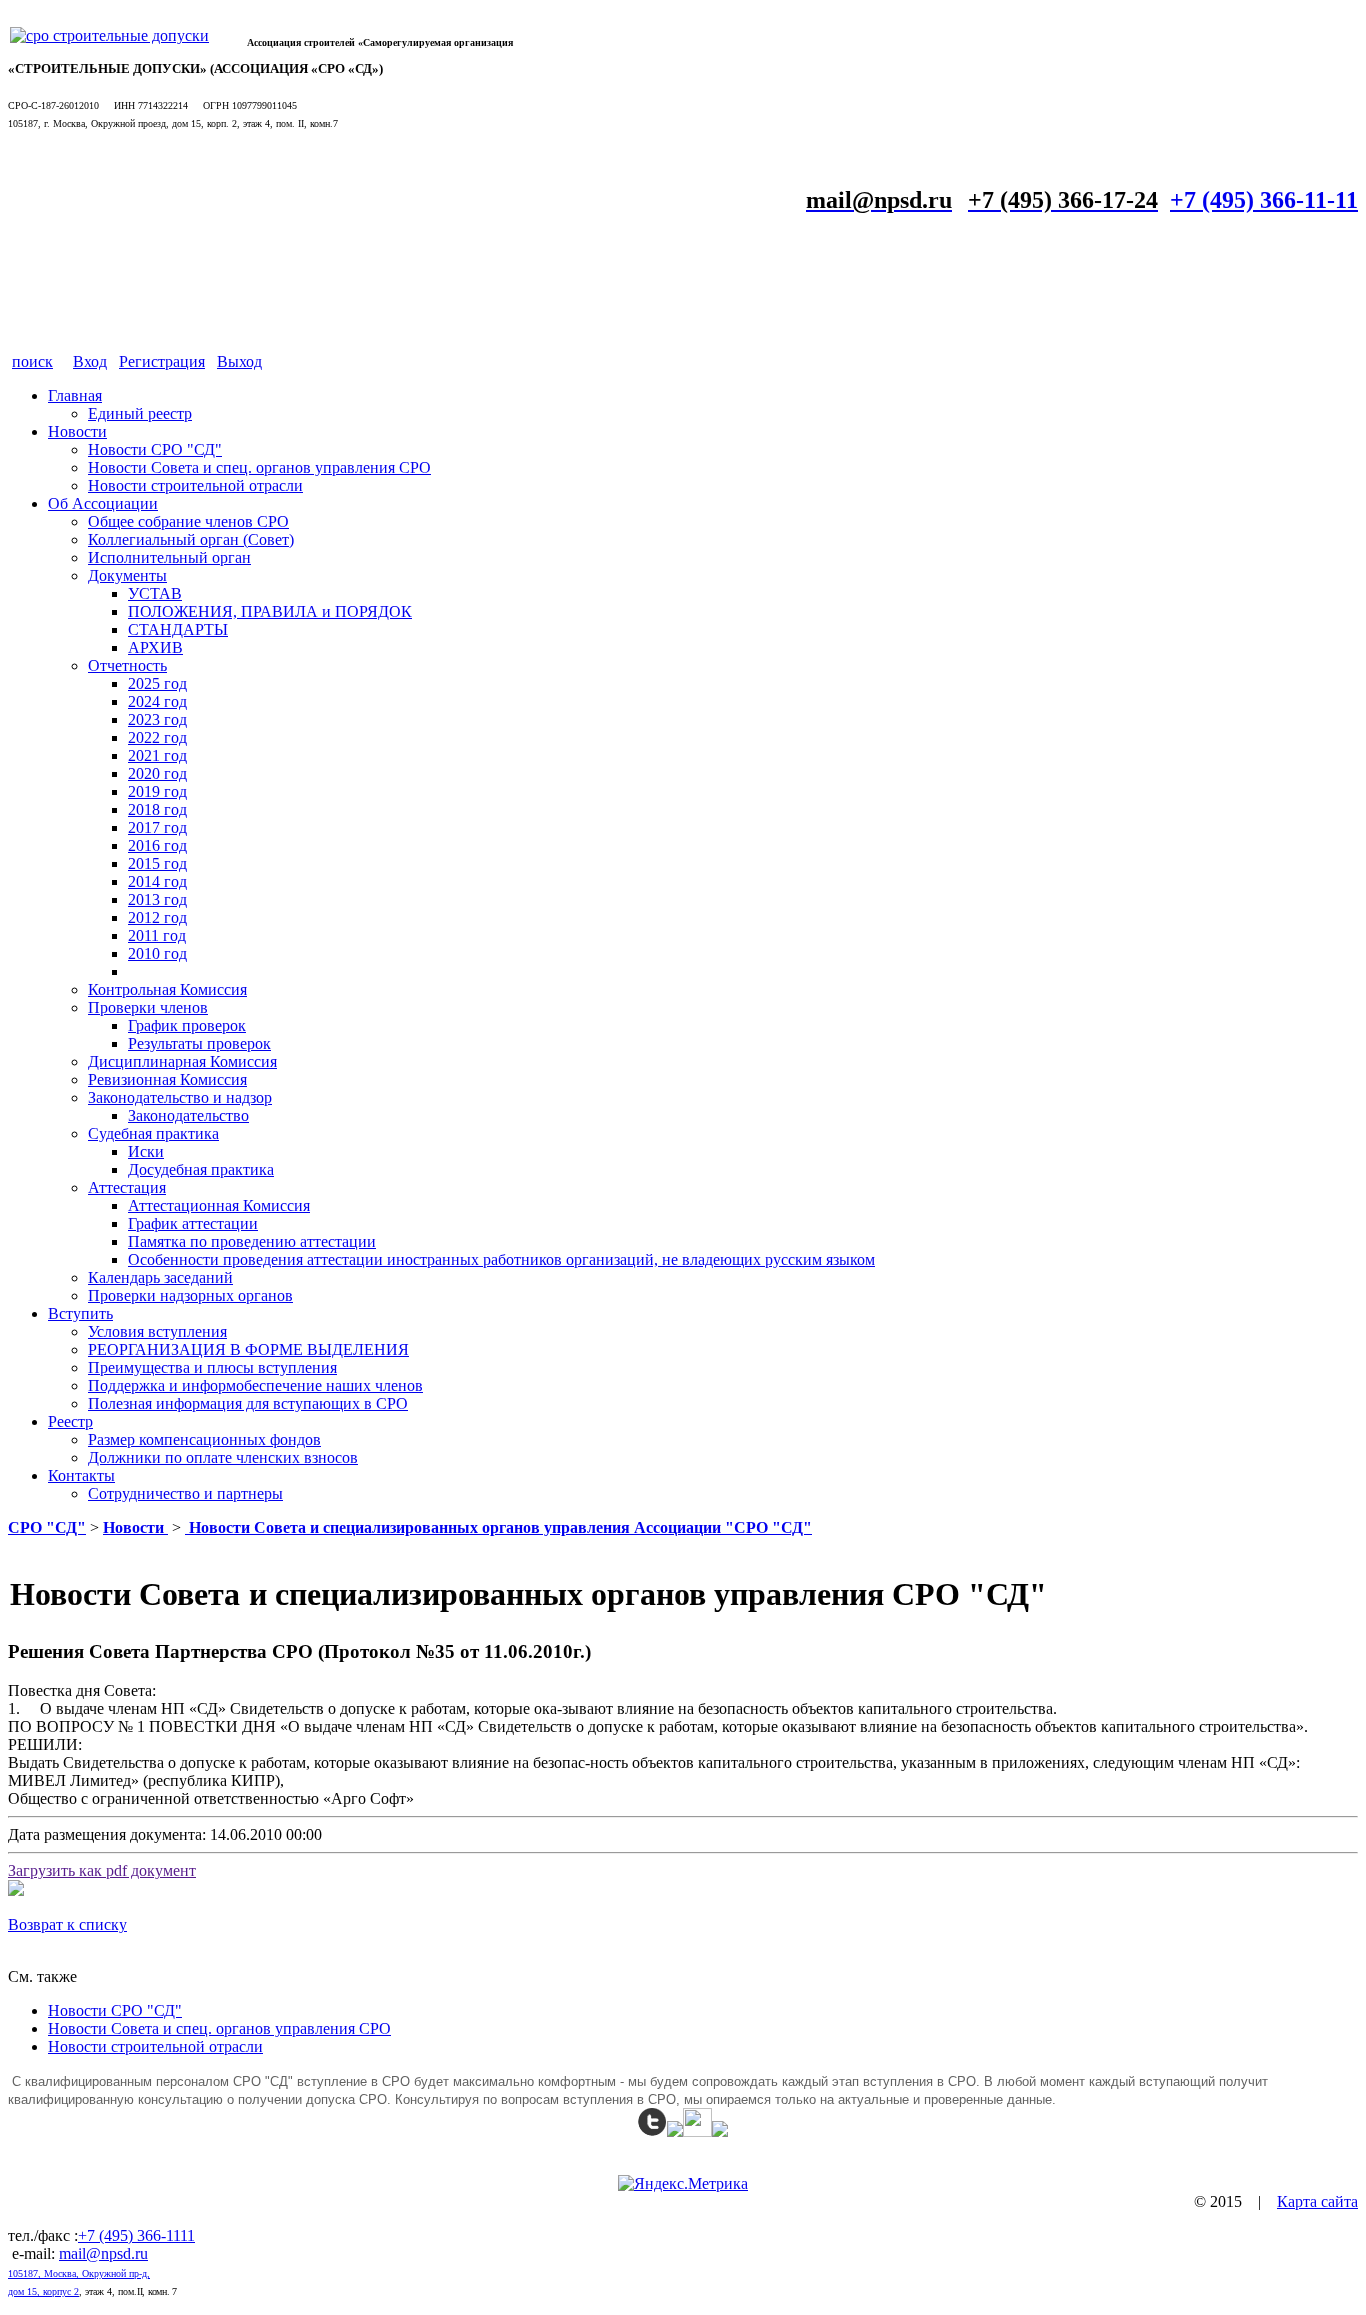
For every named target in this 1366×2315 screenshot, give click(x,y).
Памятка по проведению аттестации (252, 1241)
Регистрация (162, 361)
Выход (239, 361)
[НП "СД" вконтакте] (697, 2131)
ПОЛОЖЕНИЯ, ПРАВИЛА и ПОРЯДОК (270, 611)
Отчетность (127, 665)
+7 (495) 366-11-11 (1264, 200)
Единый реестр (140, 413)
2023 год (157, 719)
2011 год (157, 935)
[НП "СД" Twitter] (652, 2131)
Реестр (70, 1421)
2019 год (157, 791)
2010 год (157, 953)
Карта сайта (1317, 2201)
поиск (32, 361)
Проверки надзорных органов (190, 1295)
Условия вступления (157, 1331)
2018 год (157, 809)
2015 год (157, 863)
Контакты (81, 1475)
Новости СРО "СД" (155, 449)
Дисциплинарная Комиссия (182, 1061)
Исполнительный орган (169, 557)
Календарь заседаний (160, 1277)
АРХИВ (155, 647)
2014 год (157, 881)
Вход (90, 361)
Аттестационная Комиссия (219, 1205)
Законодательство (188, 1115)
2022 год (157, 737)
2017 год (157, 827)
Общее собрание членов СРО (188, 521)
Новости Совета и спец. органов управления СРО (259, 467)
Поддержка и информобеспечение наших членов (255, 1385)
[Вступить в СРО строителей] (109, 35)
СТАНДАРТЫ (178, 629)
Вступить (80, 1313)
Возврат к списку (67, 1924)
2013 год (157, 899)
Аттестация (127, 1187)
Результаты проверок (199, 1043)
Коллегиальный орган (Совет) (191, 539)
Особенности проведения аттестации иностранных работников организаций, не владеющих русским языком (501, 1259)
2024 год (157, 701)
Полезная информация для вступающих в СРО (248, 1403)
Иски (146, 1151)
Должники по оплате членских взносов (223, 1457)
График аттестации (193, 1223)
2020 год (157, 773)
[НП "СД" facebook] (675, 2131)
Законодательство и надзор (180, 1097)
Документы (127, 575)
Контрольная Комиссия (167, 989)
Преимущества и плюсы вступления (212, 1367)
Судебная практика (153, 1133)
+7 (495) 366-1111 (136, 2235)
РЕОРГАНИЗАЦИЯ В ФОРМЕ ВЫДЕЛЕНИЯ (248, 1349)
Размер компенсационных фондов (204, 1439)
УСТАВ (155, 593)
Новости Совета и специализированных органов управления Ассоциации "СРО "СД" (498, 1527)
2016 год (157, 845)
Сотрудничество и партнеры (185, 1493)
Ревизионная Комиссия (167, 1079)
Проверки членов (148, 1007)
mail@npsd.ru (103, 2253)
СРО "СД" (47, 1527)
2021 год (157, 755)
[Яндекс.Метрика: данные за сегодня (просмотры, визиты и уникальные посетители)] (683, 2184)
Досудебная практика (201, 1169)
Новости (77, 431)
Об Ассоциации (103, 503)
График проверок (187, 1025)
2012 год (157, 917)
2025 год (157, 683)
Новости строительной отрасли (195, 485)
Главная (75, 395)
